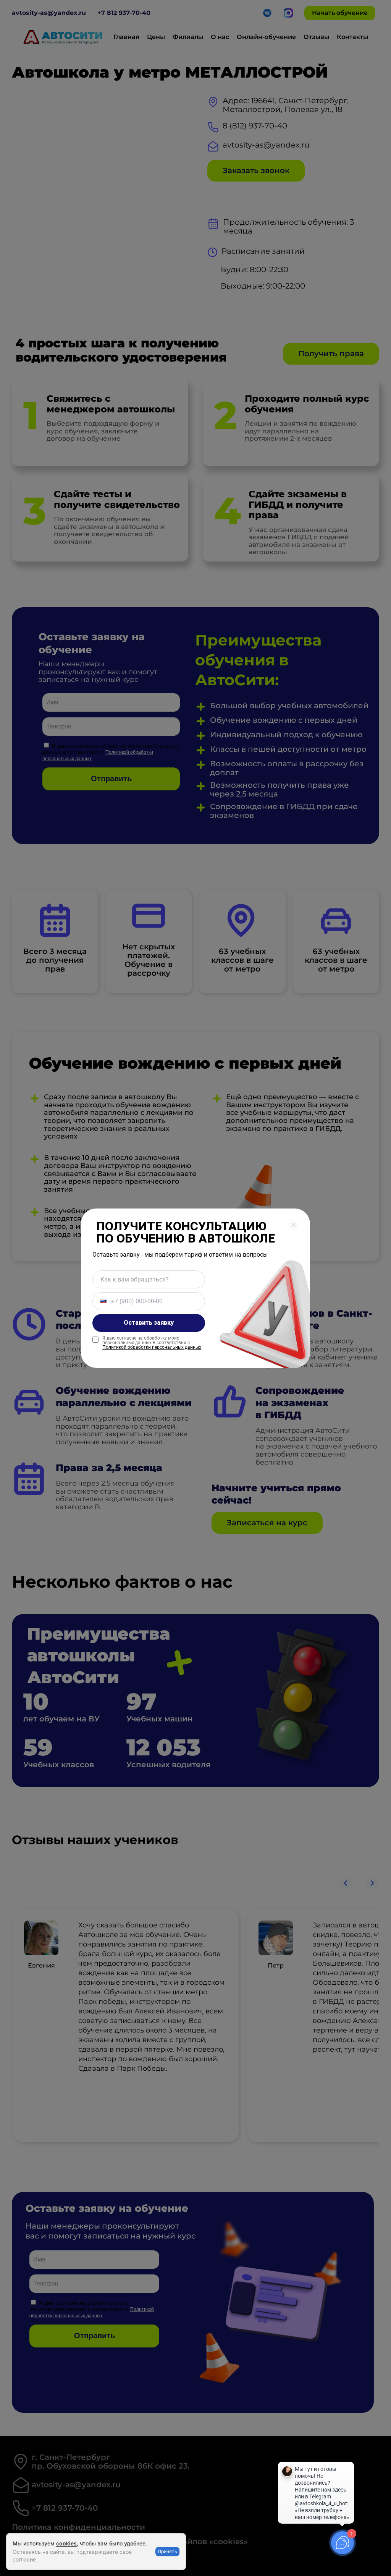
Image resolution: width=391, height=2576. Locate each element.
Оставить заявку (149, 1323)
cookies (66, 2543)
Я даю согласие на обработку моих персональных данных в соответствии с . (152, 1343)
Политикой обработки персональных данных (152, 1347)
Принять (167, 2551)
